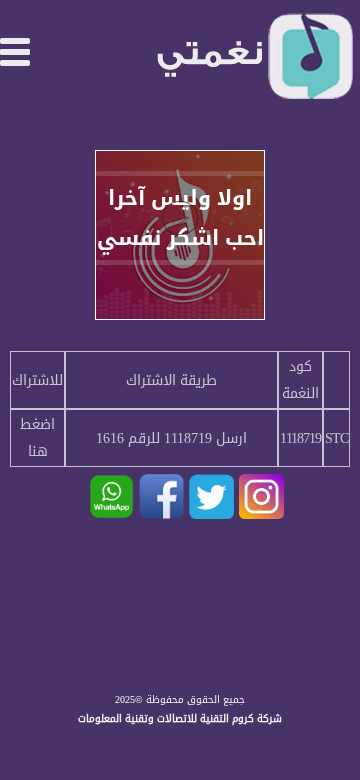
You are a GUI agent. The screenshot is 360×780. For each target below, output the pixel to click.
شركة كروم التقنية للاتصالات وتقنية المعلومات (180, 718)
